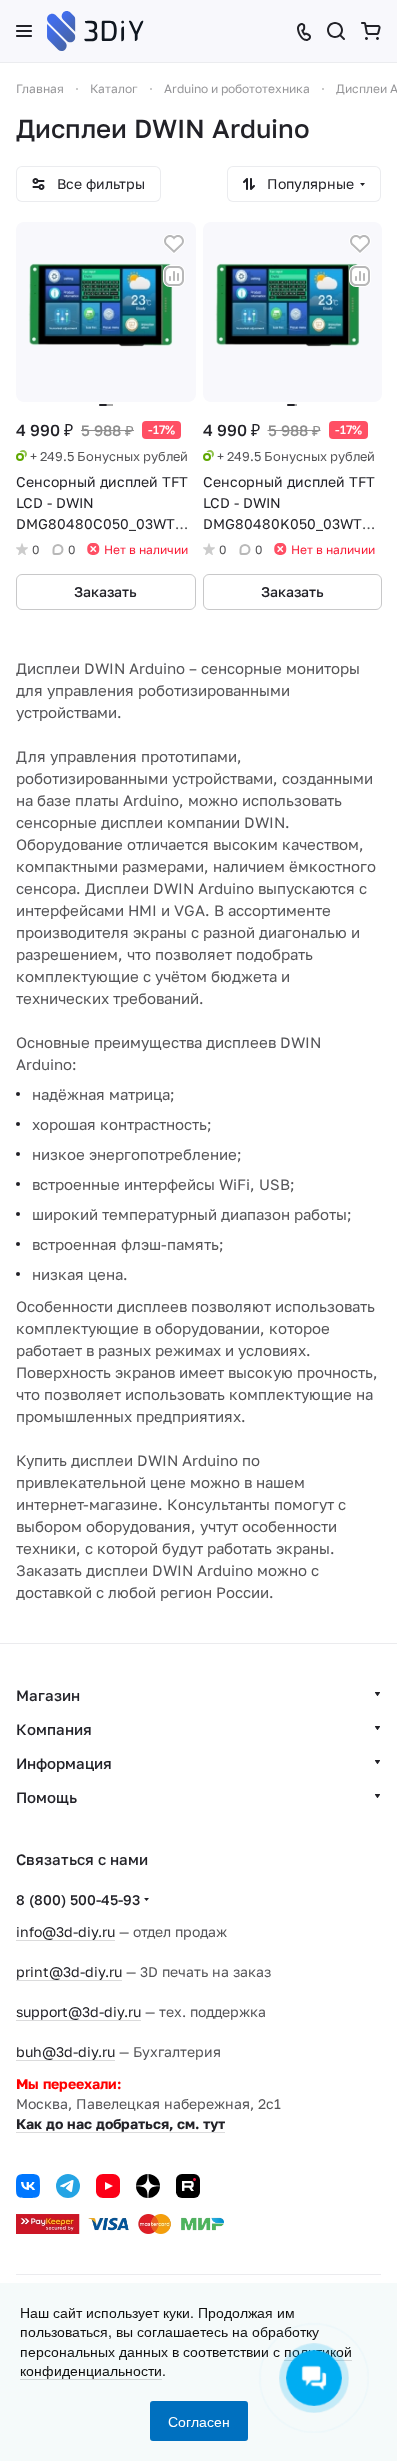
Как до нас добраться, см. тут (120, 2123)
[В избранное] (174, 244)
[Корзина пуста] (371, 31)
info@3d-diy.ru (65, 1931)
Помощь (46, 1797)
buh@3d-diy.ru (65, 2051)
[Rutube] (188, 2186)
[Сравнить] (174, 276)
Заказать (105, 591)
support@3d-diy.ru (78, 2011)
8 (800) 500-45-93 (78, 1899)
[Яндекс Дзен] (148, 2186)
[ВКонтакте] (28, 2186)
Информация (64, 1763)
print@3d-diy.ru (69, 1971)
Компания (54, 1729)
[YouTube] (108, 2186)
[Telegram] (68, 2186)
